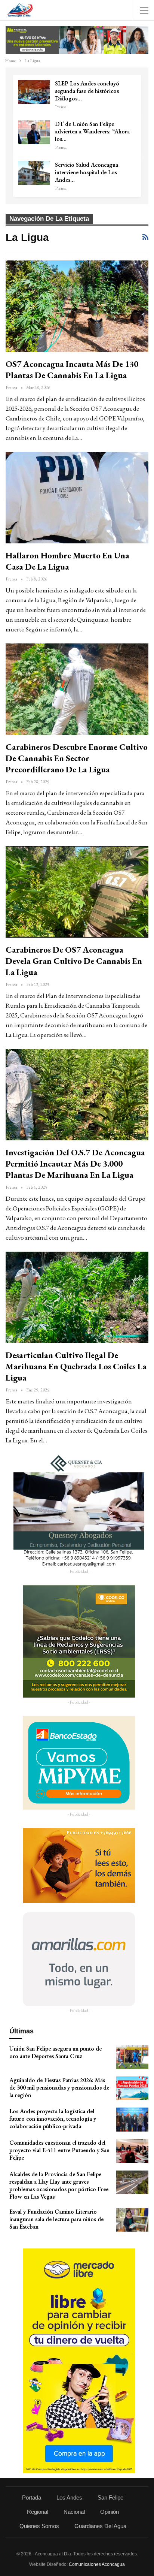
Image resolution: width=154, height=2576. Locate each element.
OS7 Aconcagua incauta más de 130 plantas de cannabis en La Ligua (72, 369)
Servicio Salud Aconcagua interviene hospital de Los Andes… (87, 172)
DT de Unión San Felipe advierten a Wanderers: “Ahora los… (92, 131)
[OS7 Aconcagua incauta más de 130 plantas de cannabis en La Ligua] (77, 306)
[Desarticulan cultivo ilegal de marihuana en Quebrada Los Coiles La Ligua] (77, 1297)
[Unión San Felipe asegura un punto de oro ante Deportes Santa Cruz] (132, 2057)
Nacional (74, 2512)
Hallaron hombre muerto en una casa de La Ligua (67, 561)
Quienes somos (39, 2526)
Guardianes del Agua (100, 2526)
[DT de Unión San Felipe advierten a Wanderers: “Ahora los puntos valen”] (34, 132)
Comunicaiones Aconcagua (97, 2564)
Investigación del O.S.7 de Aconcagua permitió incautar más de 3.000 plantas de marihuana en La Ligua (75, 1164)
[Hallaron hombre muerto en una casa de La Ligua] (77, 498)
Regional (38, 2512)
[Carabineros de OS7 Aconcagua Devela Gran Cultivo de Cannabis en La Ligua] (77, 892)
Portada (32, 2497)
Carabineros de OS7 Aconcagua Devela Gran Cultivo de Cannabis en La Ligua (74, 961)
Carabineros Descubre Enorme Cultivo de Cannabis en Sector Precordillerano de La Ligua (77, 758)
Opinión (110, 2512)
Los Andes (69, 2497)
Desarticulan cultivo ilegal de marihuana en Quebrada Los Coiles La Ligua (76, 1366)
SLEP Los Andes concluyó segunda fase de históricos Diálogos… (87, 91)
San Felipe (110, 2497)
